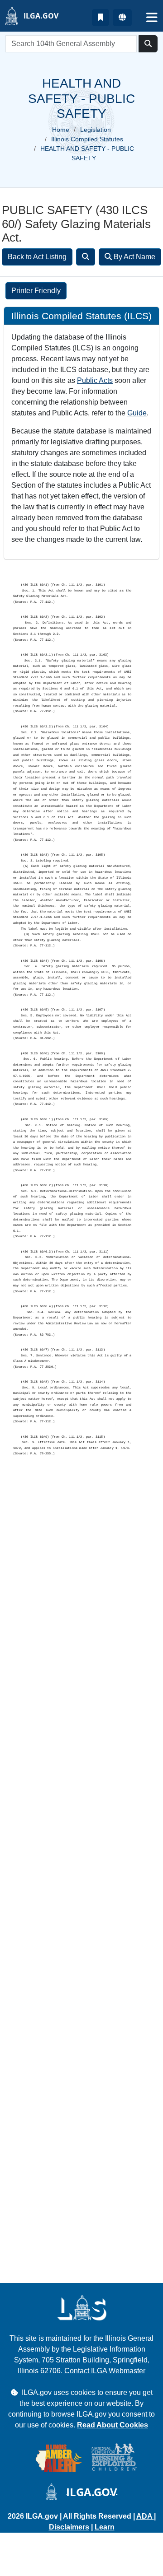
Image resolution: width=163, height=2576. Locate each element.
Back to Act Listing (37, 257)
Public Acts (95, 380)
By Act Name (134, 257)
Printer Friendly (36, 291)
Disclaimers (69, 2527)
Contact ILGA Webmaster (105, 2371)
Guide (137, 413)
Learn (105, 2527)
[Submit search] (148, 44)
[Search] (86, 257)
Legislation (96, 130)
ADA (145, 2516)
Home (61, 130)
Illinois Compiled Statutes (87, 139)
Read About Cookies (113, 2425)
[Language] (122, 18)
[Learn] (101, 18)
